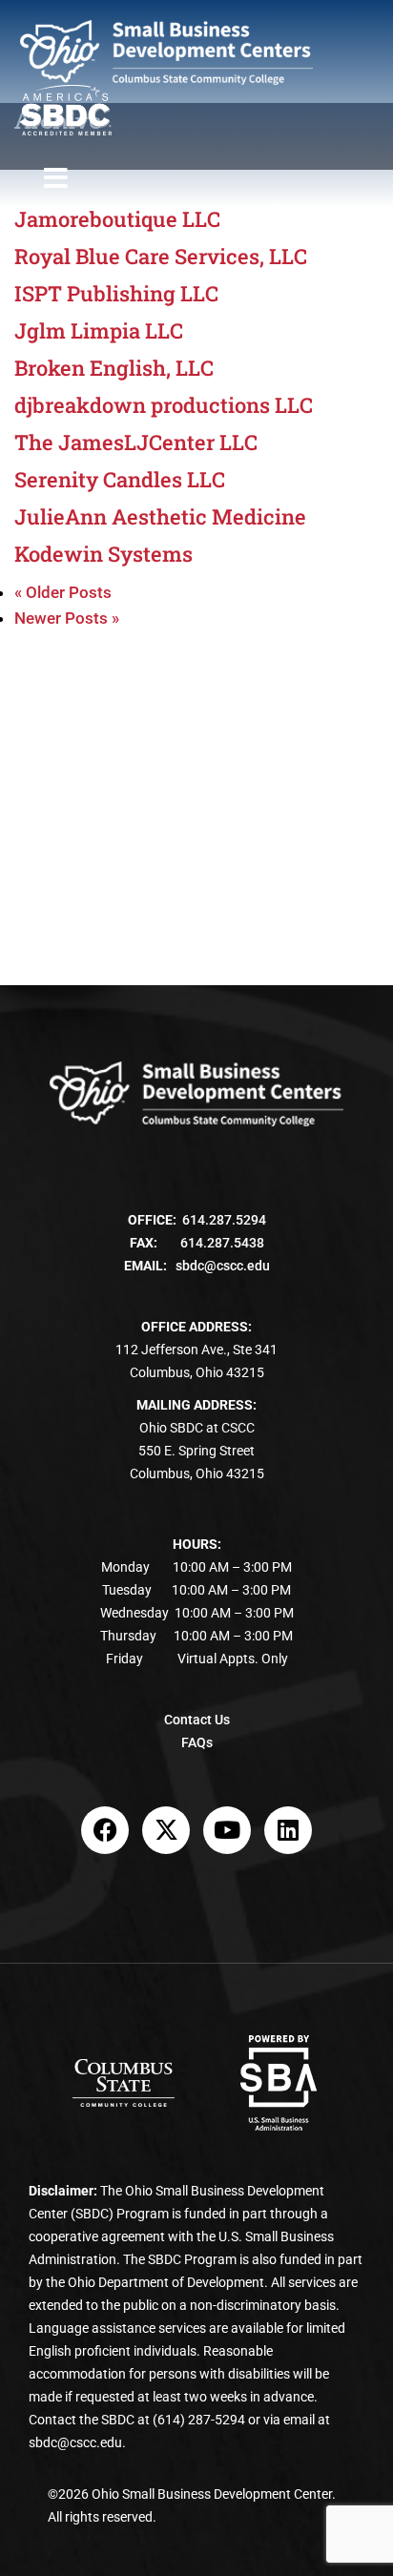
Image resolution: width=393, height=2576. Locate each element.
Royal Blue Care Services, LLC (161, 257)
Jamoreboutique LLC (117, 219)
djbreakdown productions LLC (164, 405)
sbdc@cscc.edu (223, 1266)
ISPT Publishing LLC (116, 294)
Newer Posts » (67, 618)
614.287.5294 (224, 1220)
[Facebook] (105, 1830)
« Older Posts (63, 592)
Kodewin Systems (103, 554)
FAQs (197, 1742)
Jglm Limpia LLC (99, 331)
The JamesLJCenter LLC (136, 443)
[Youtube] (227, 1830)
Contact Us (197, 1720)
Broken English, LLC (114, 368)
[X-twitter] (166, 1830)
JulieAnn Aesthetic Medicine (160, 517)
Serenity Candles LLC (120, 480)
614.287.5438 (222, 1243)
